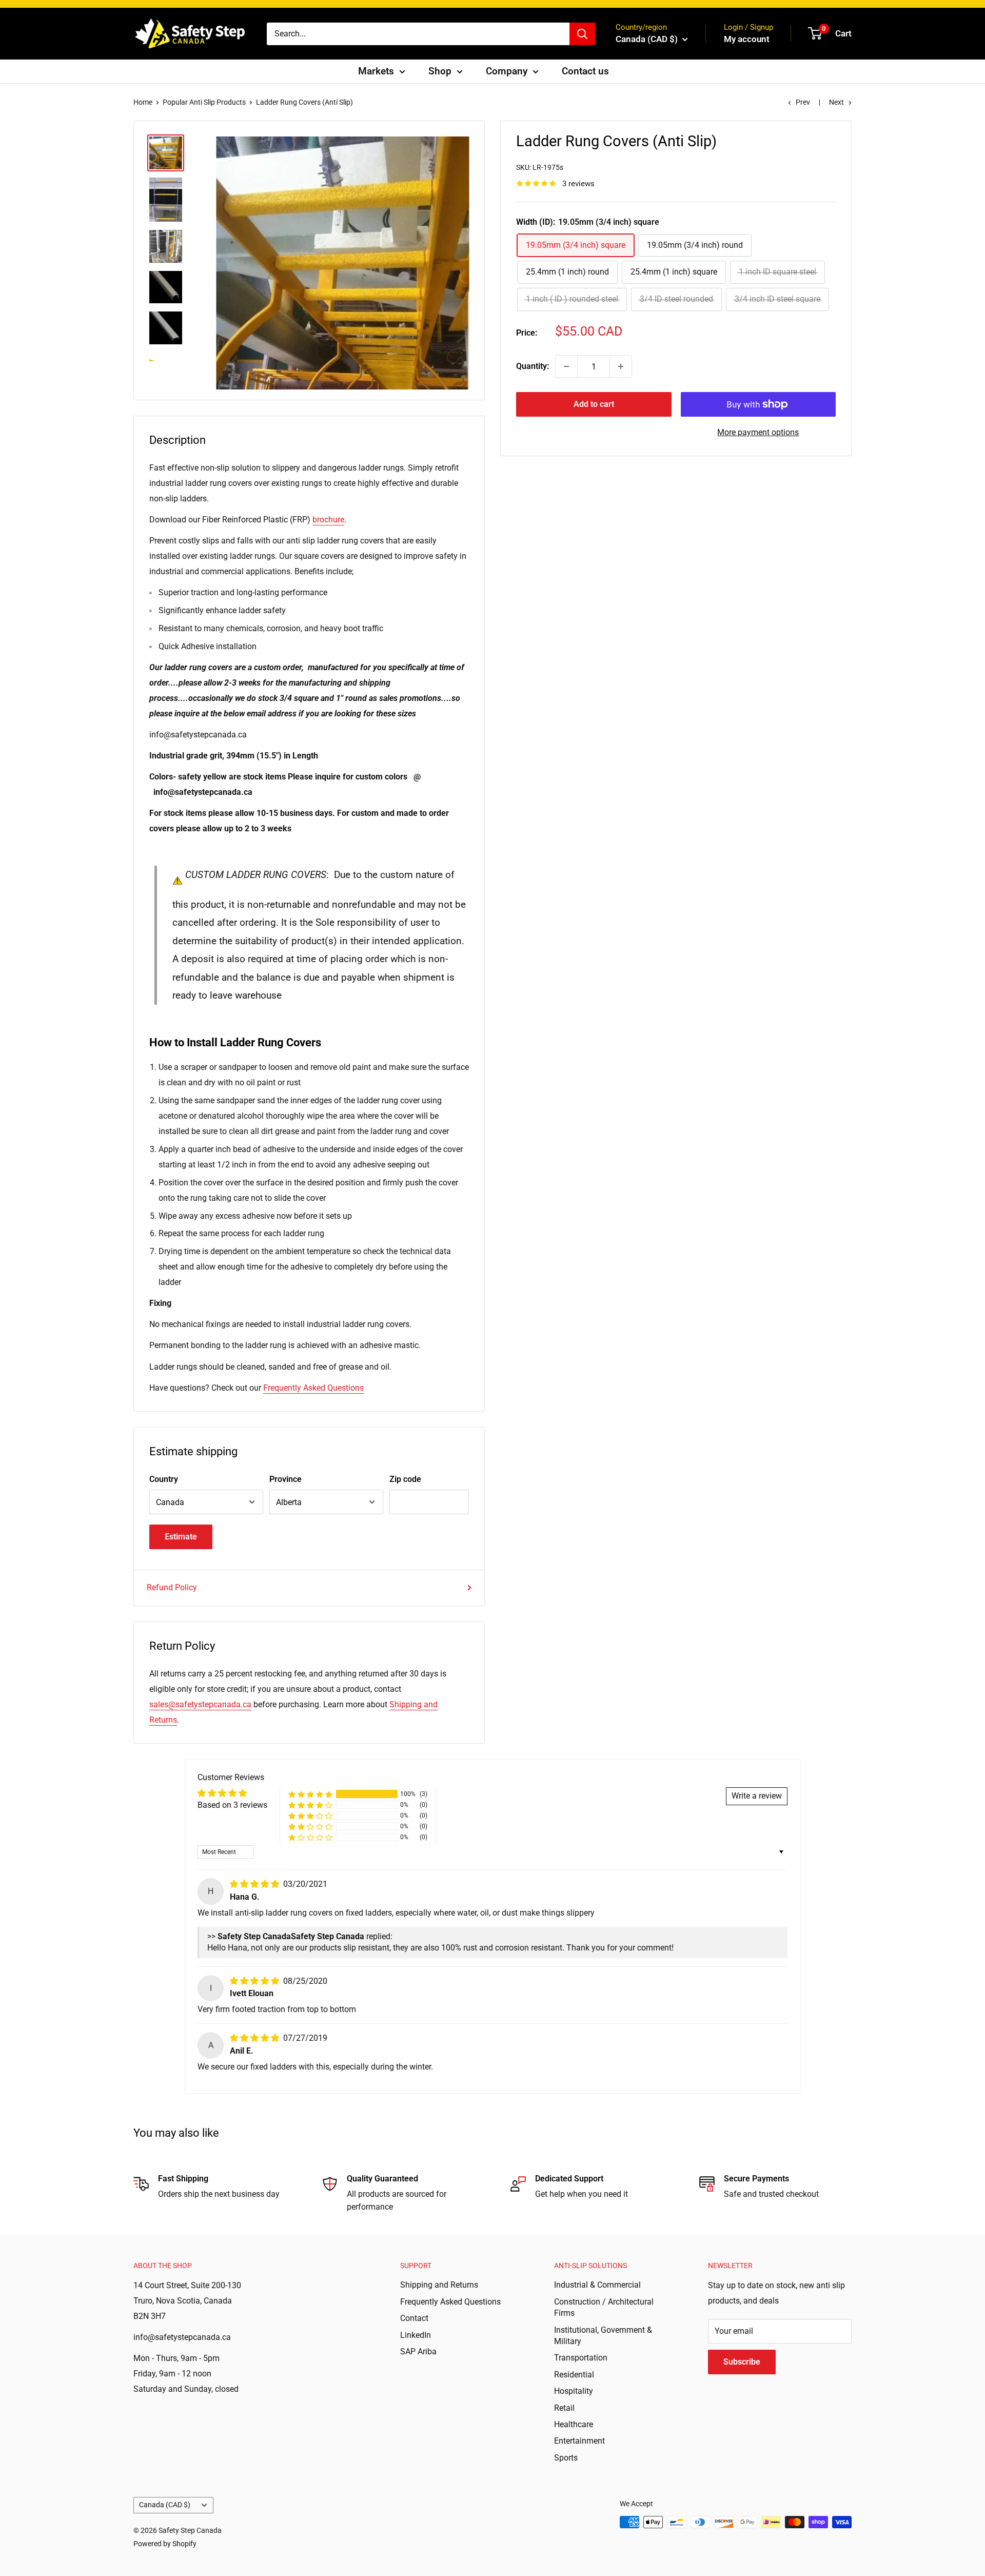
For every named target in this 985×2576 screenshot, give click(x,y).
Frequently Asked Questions (313, 1388)
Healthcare (574, 2424)
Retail (564, 2408)
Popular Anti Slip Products (204, 102)
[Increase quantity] (621, 366)
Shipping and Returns (439, 2285)
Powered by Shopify (165, 2544)
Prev (803, 102)
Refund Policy (172, 1587)
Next (836, 102)
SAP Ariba (418, 2351)
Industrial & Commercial (597, 2285)
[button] (310, 1794)
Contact (414, 2318)
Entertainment (579, 2441)
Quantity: (533, 366)
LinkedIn (416, 2335)
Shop (440, 71)
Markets (376, 71)
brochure (328, 520)
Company (507, 71)
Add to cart (594, 404)
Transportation (581, 2358)
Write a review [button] (757, 1796)
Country (164, 1479)
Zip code (405, 1479)
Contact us (585, 71)
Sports (566, 2458)
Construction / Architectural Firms (604, 2307)
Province (285, 1479)
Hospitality (574, 2391)
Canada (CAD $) (165, 2505)
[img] (255, 1884)
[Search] (582, 34)
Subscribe (742, 2362)
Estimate (181, 1537)
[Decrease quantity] (566, 366)
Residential (574, 2375)
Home (143, 102)
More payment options (758, 432)
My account (747, 39)
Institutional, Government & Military (603, 2336)
